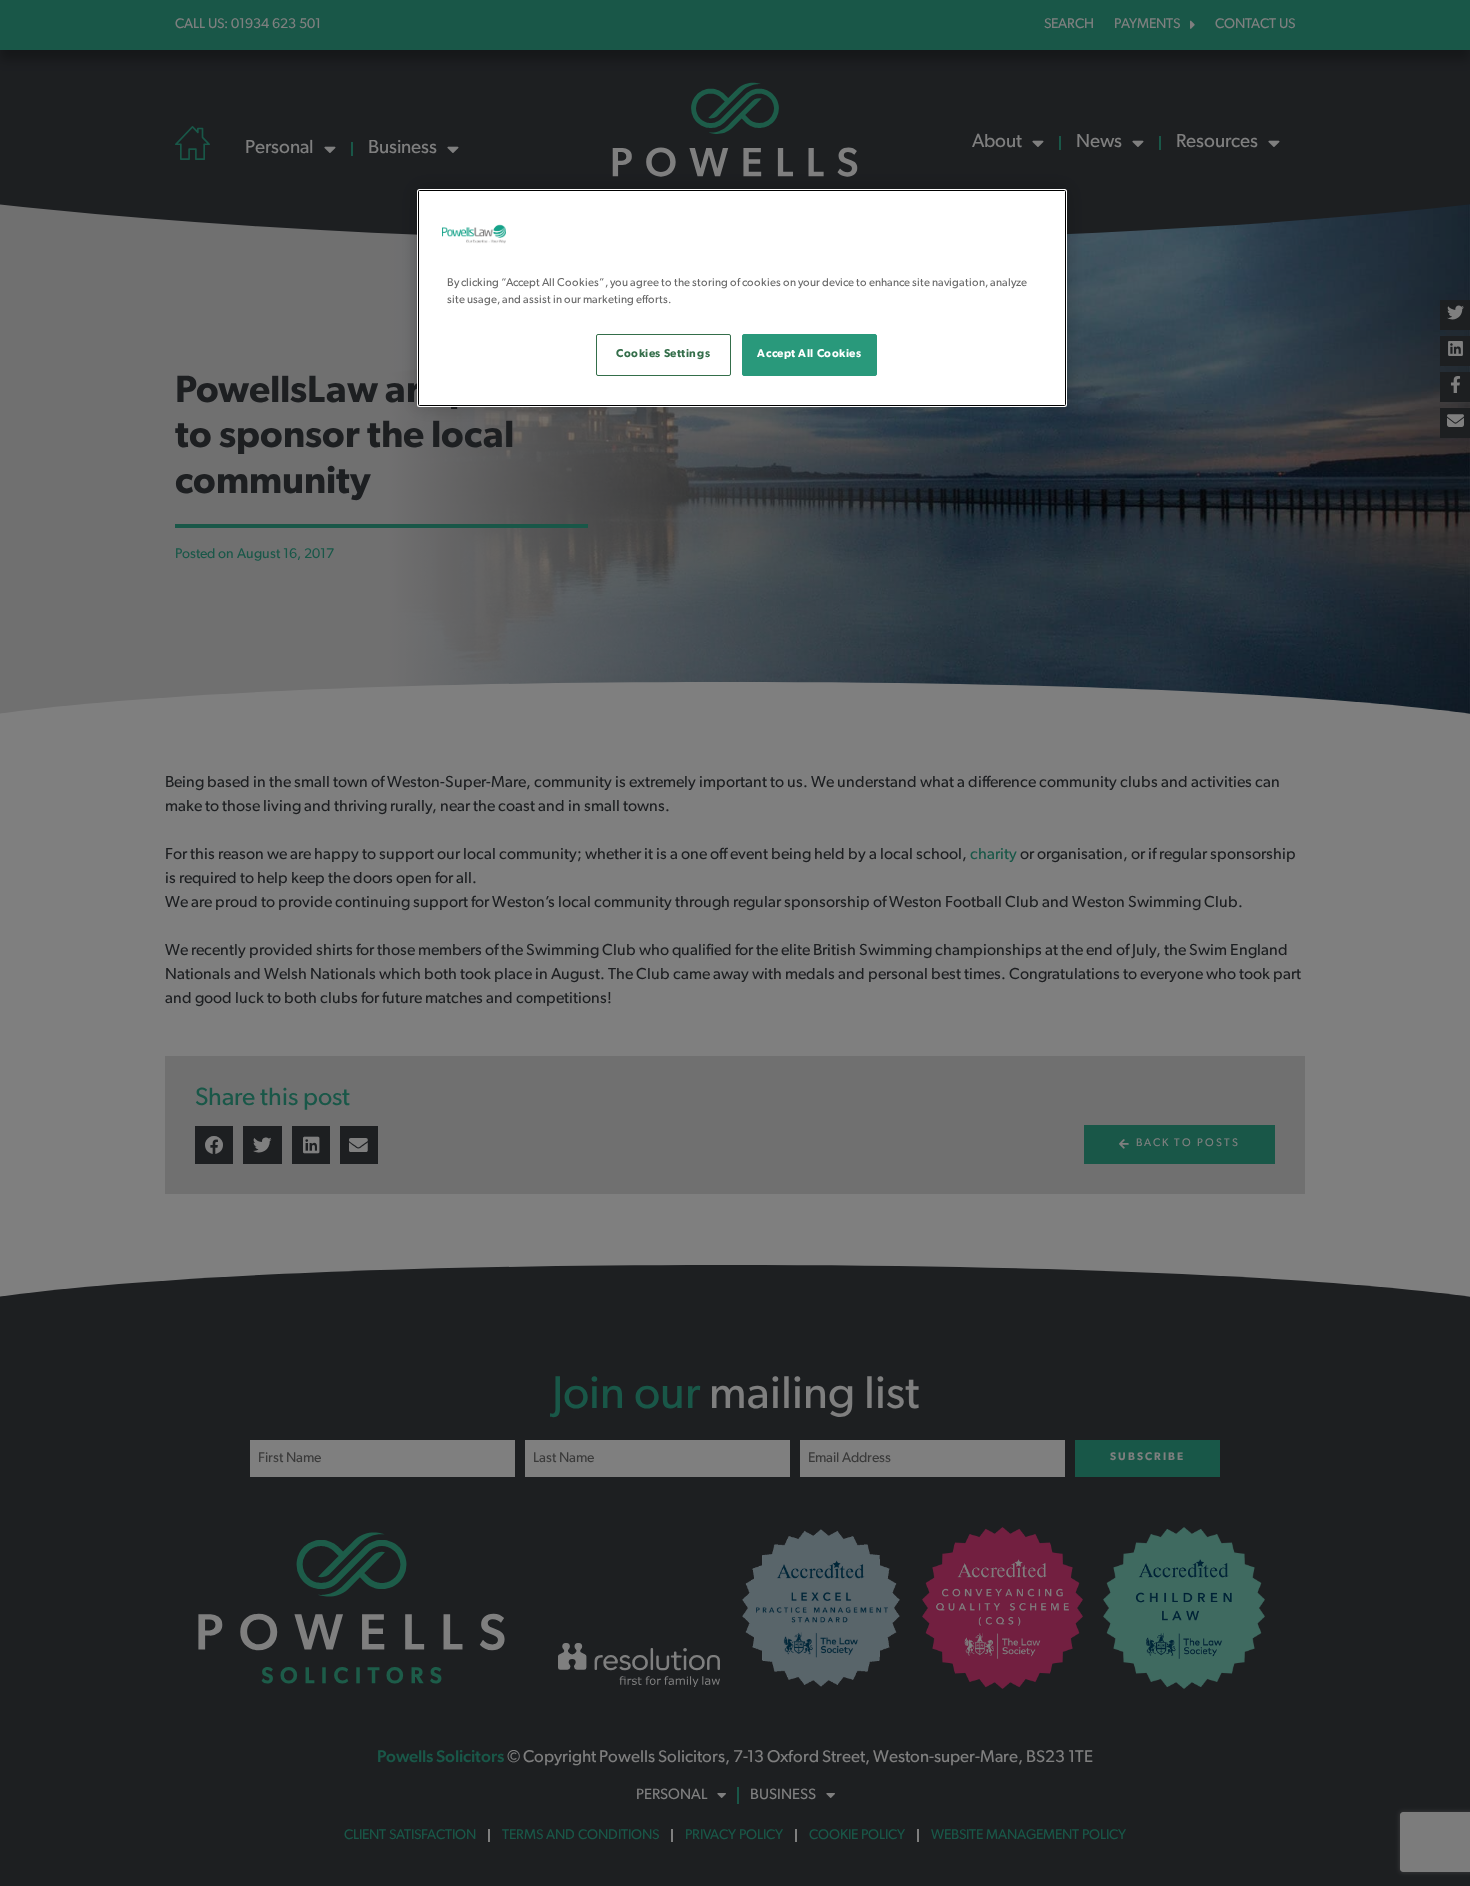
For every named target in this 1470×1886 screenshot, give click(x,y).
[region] (742, 298)
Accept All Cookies (809, 354)
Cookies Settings (663, 354)
